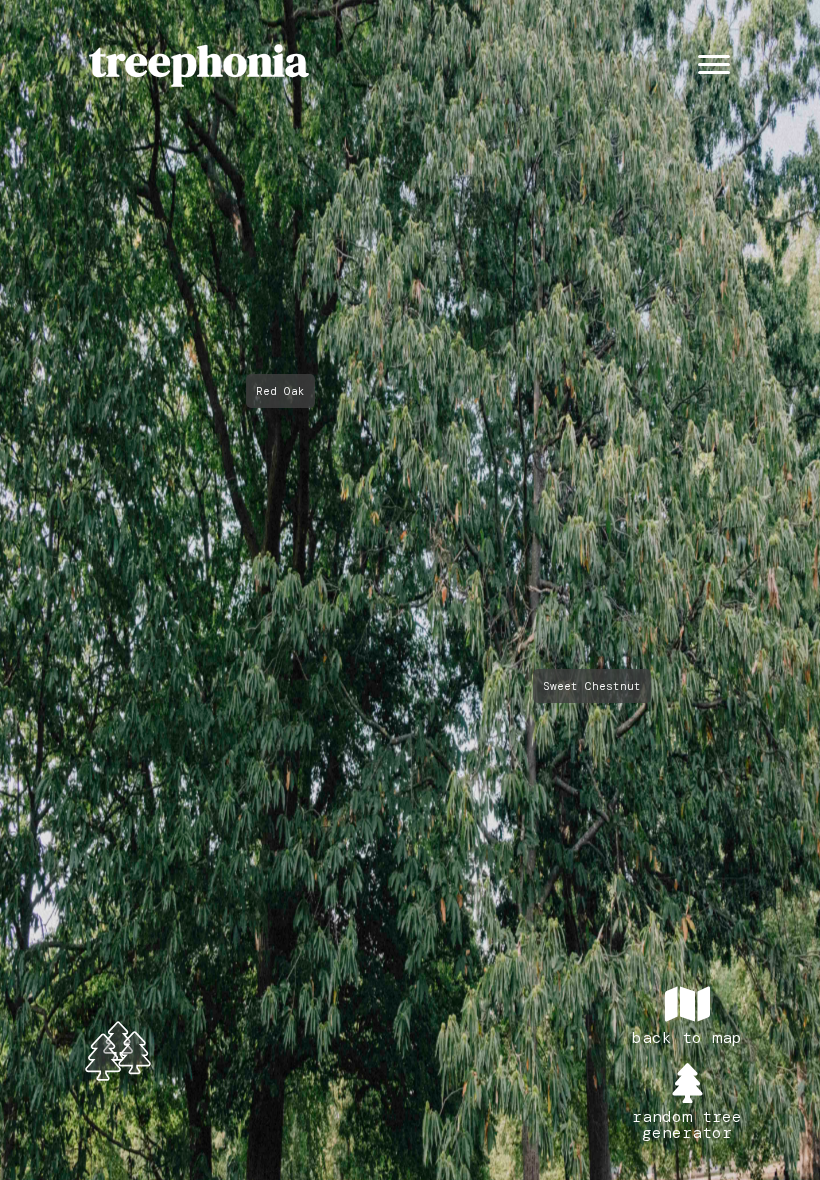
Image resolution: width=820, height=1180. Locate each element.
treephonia (199, 60)
